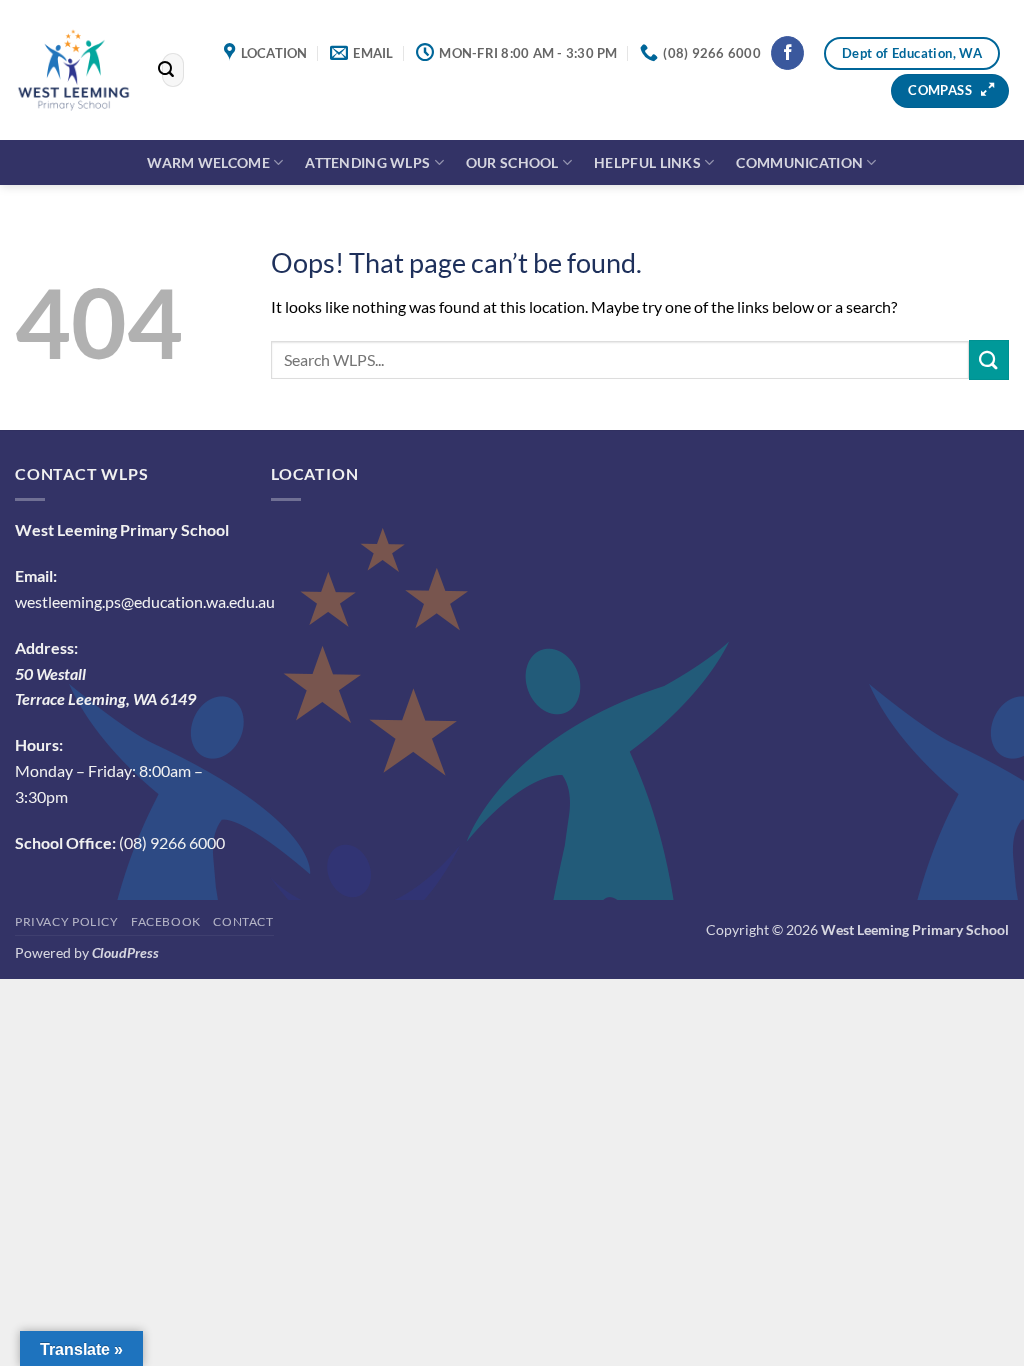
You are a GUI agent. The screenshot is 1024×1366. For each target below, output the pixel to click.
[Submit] (166, 70)
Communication (799, 162)
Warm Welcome (208, 162)
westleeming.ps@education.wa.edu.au (145, 601)
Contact (243, 921)
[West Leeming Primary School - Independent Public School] (73, 69)
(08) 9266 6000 (172, 842)
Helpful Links (647, 162)
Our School (512, 162)
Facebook (166, 921)
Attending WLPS (367, 162)
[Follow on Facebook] (787, 53)
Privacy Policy (67, 921)
